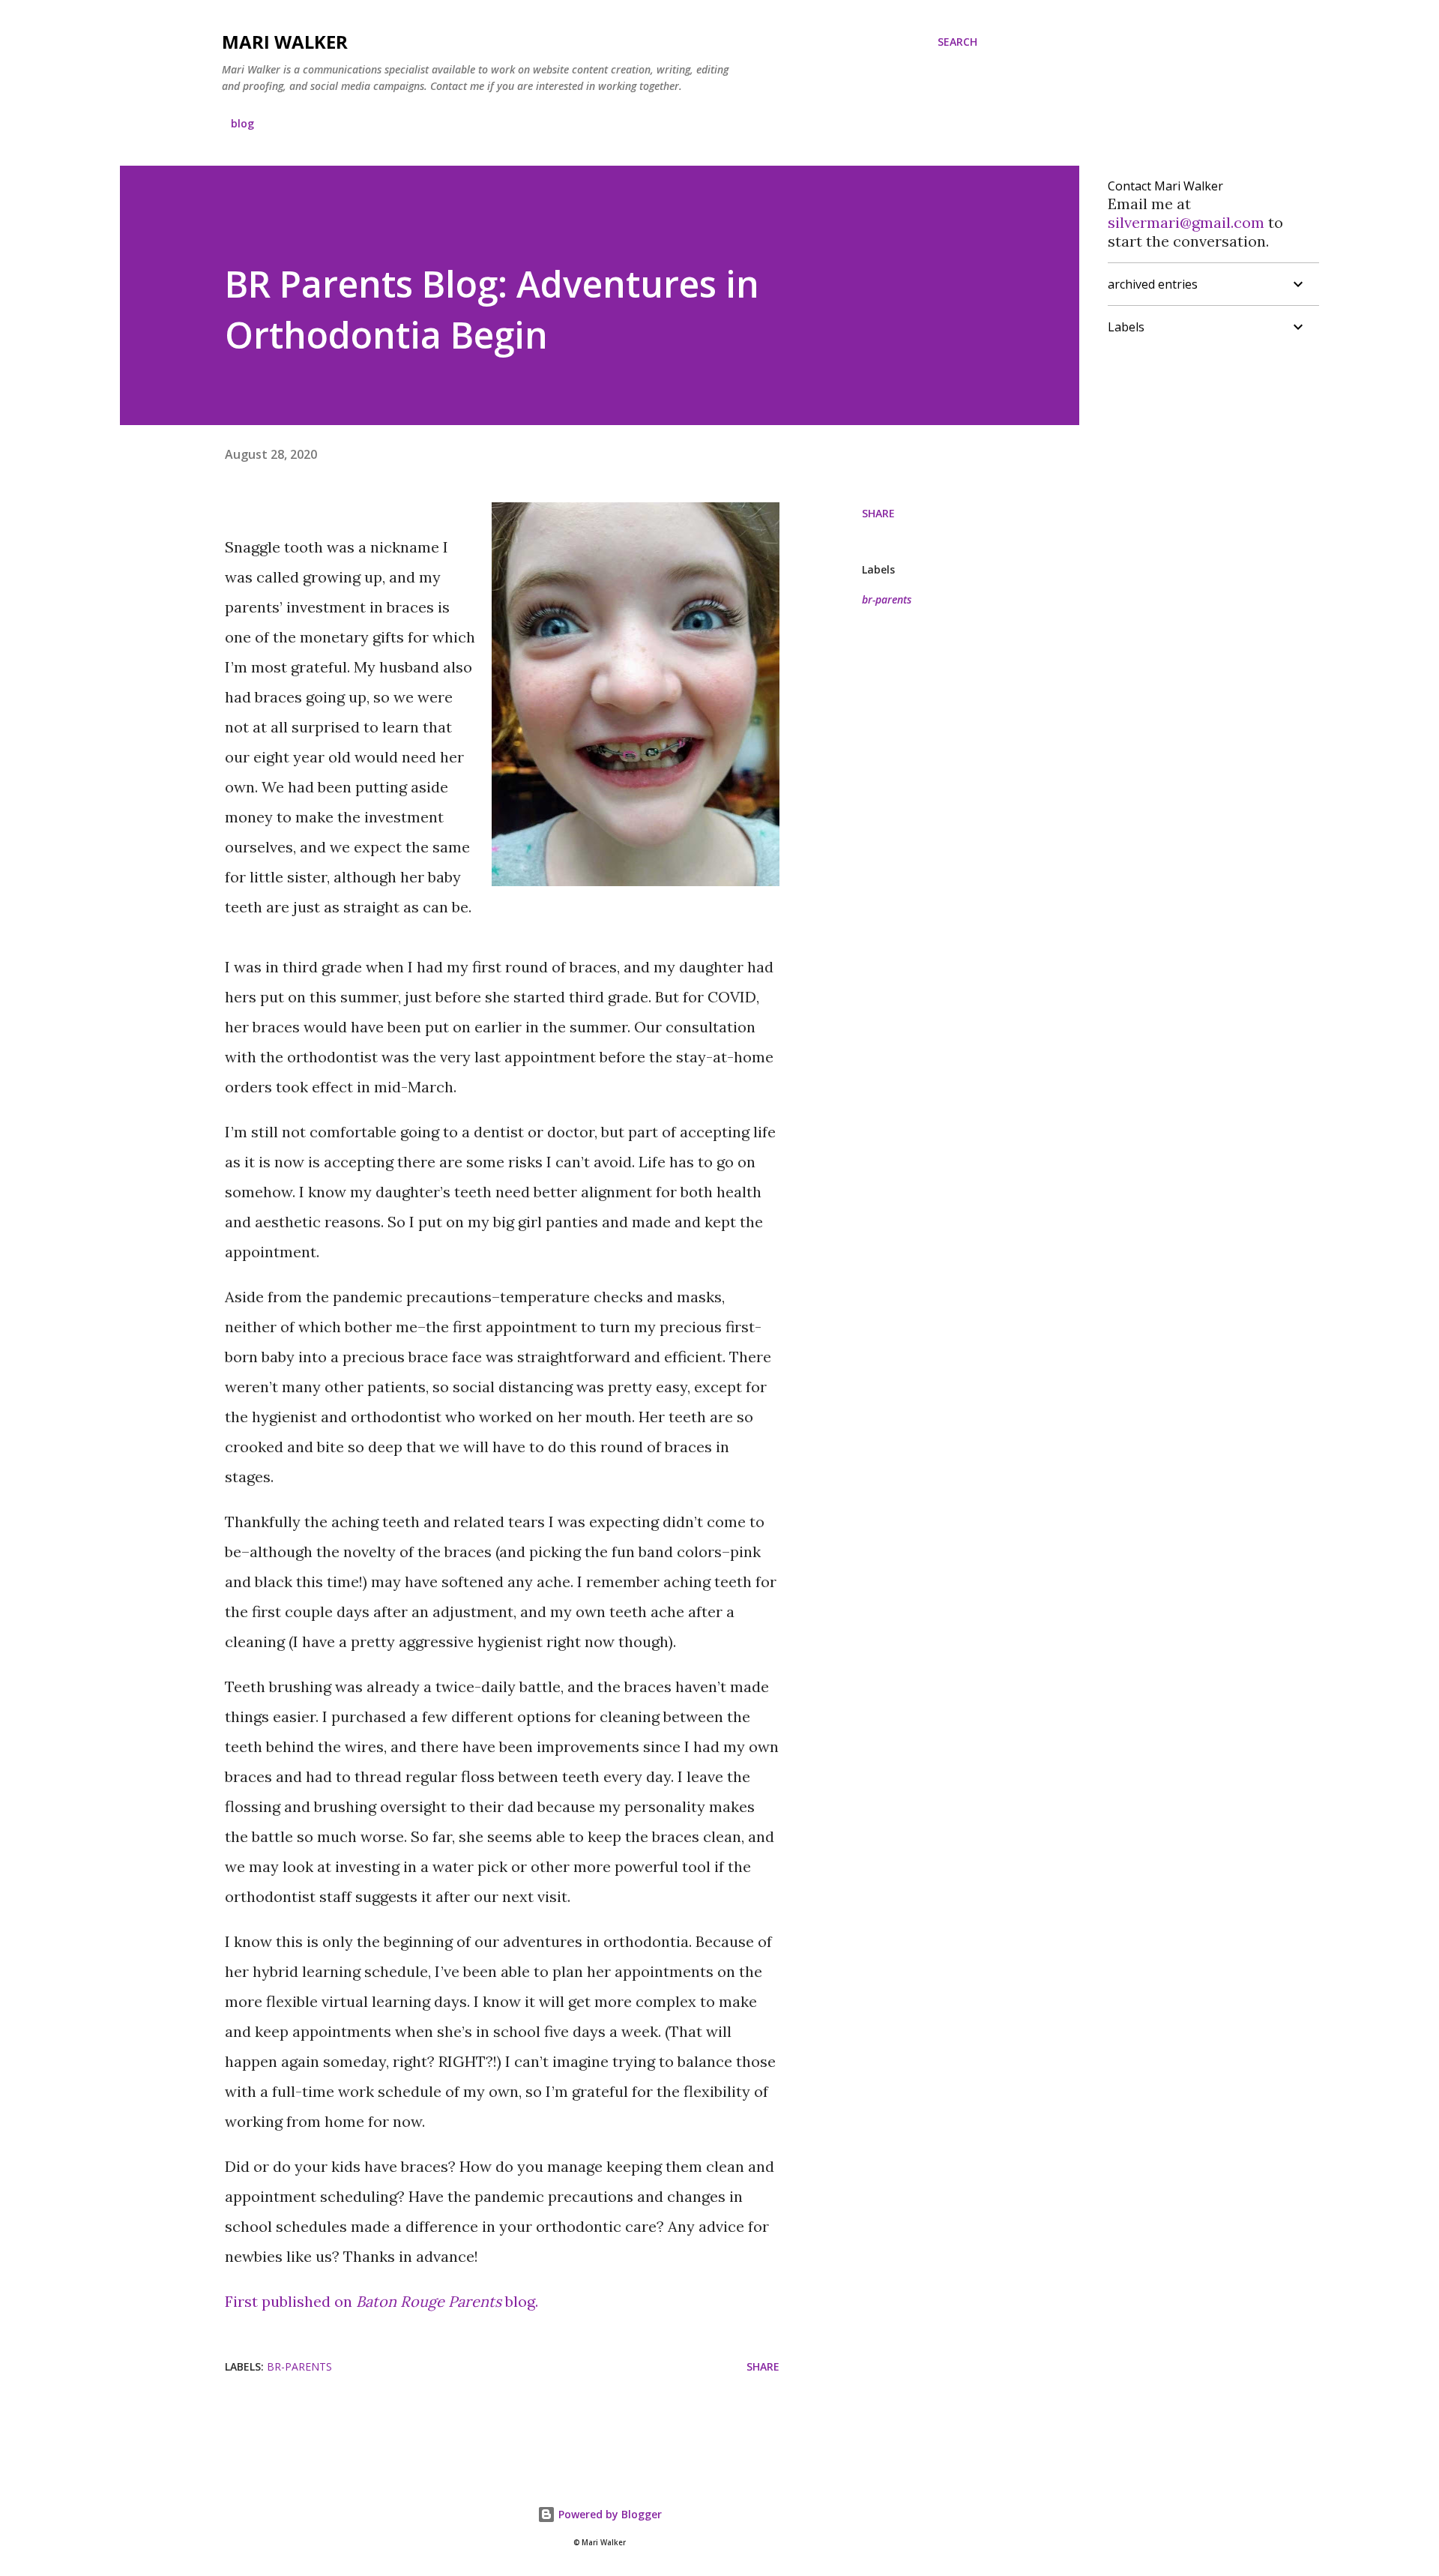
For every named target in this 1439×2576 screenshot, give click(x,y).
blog (242, 123)
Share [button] (878, 513)
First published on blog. (381, 2301)
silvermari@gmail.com (1186, 222)
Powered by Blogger (609, 2514)
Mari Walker (285, 42)
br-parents (887, 599)
